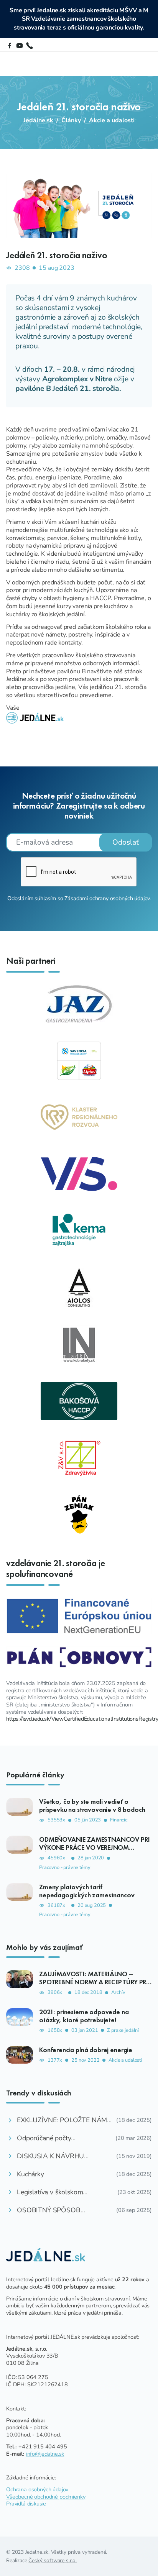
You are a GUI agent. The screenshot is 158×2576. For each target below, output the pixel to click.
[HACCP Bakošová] (79, 1401)
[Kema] (79, 1231)
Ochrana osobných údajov (37, 2489)
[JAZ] (79, 1004)
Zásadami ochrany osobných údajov (107, 898)
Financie (119, 1820)
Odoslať (126, 842)
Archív (118, 1993)
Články (71, 120)
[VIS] (79, 1174)
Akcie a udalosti (112, 120)
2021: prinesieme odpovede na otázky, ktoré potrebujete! (84, 2016)
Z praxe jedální (123, 2030)
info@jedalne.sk (45, 2454)
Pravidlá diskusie (26, 2504)
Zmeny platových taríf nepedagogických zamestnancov (87, 1891)
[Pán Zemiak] (79, 1514)
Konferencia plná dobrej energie (86, 2050)
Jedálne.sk (38, 120)
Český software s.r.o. (53, 2560)
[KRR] (79, 1117)
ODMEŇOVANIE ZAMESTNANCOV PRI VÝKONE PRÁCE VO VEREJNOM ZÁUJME (95, 1848)
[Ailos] (79, 1287)
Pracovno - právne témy (65, 1868)
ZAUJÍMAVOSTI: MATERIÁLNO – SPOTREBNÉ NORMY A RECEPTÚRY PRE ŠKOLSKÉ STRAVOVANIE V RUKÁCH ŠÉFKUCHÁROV (94, 1986)
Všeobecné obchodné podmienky (46, 2497)
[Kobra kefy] (79, 1344)
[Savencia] (79, 1060)
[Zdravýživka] (79, 1457)
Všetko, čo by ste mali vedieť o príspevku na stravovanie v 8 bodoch (92, 1806)
